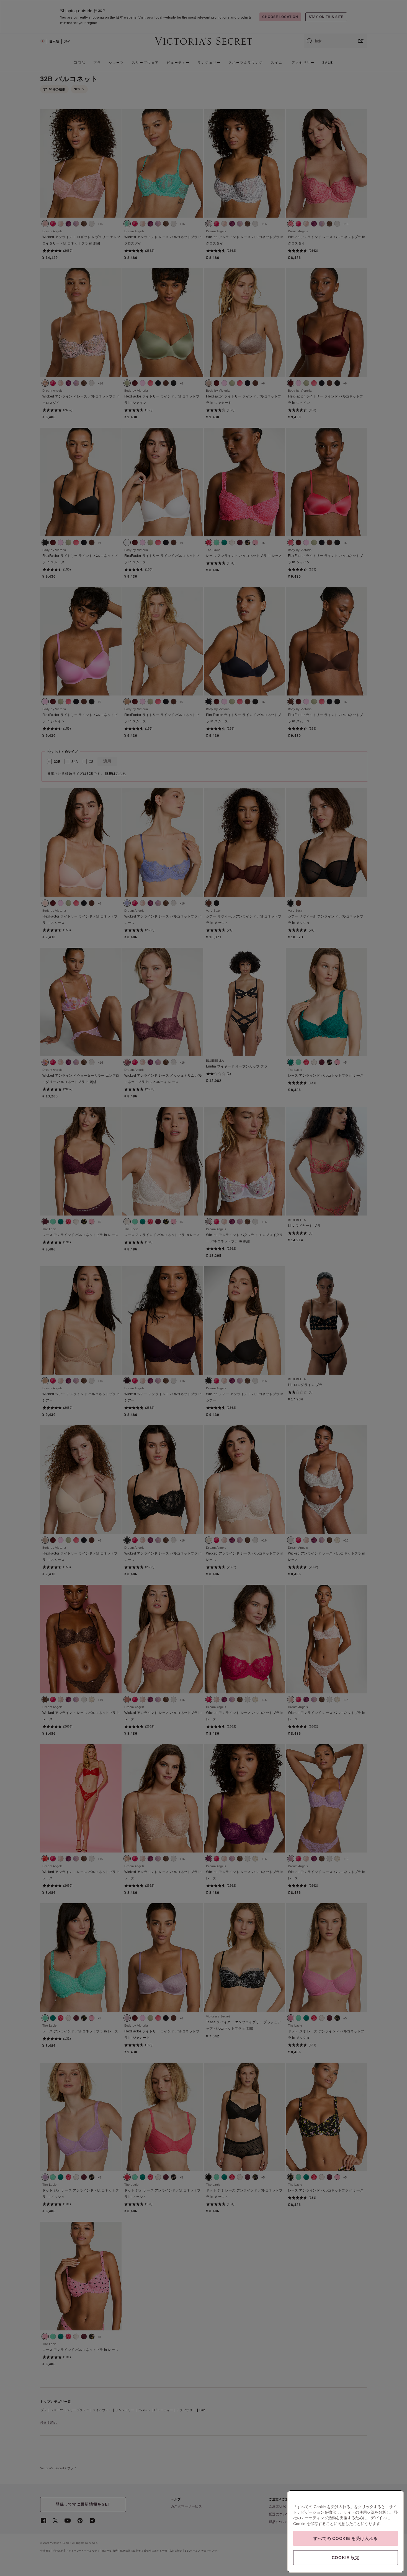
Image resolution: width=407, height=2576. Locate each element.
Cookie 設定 (346, 2558)
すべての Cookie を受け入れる (346, 2538)
